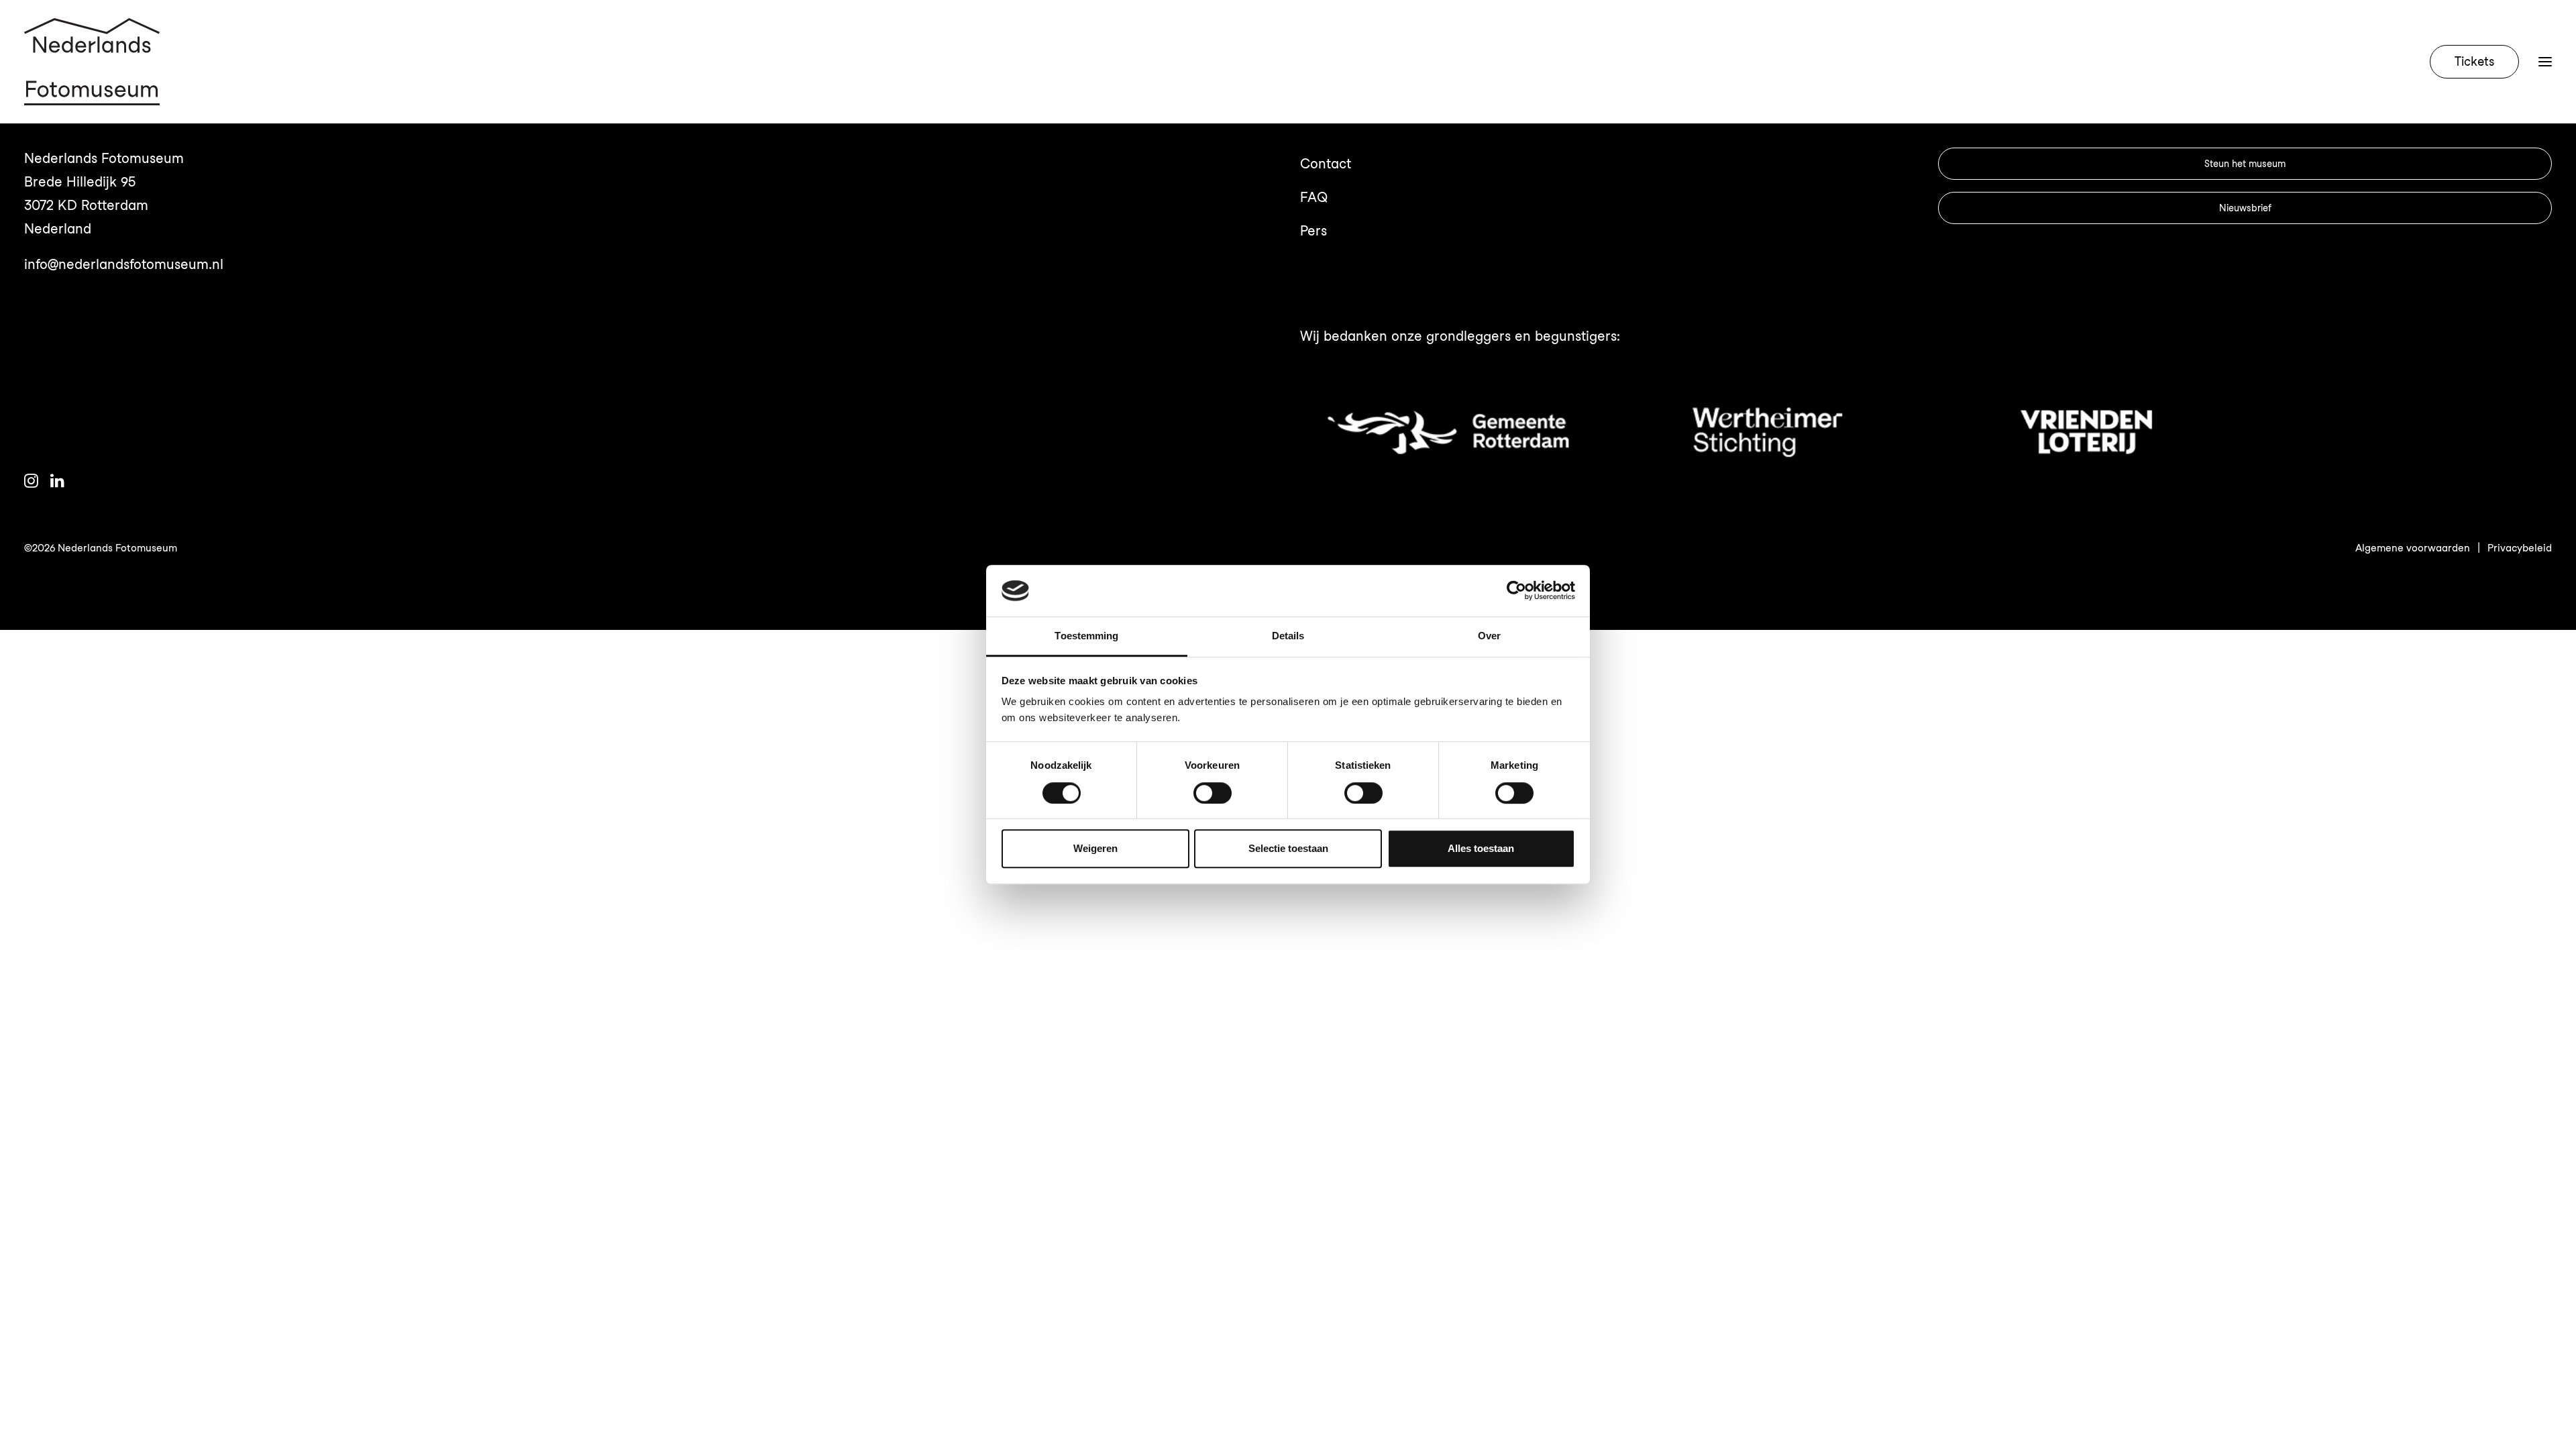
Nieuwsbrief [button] (2245, 208)
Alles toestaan (1481, 848)
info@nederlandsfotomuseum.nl (124, 264)
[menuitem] (2477, 62)
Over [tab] (1489, 636)
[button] (2545, 62)
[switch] (1213, 793)
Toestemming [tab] (1086, 636)
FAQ (1314, 197)
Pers (1313, 231)
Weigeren (1095, 848)
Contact (1326, 164)
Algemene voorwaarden (2413, 548)
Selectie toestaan (1288, 848)
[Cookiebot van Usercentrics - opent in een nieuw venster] (1516, 591)
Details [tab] (1288, 636)
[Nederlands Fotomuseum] (92, 62)
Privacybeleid (2520, 548)
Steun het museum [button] (2245, 164)
